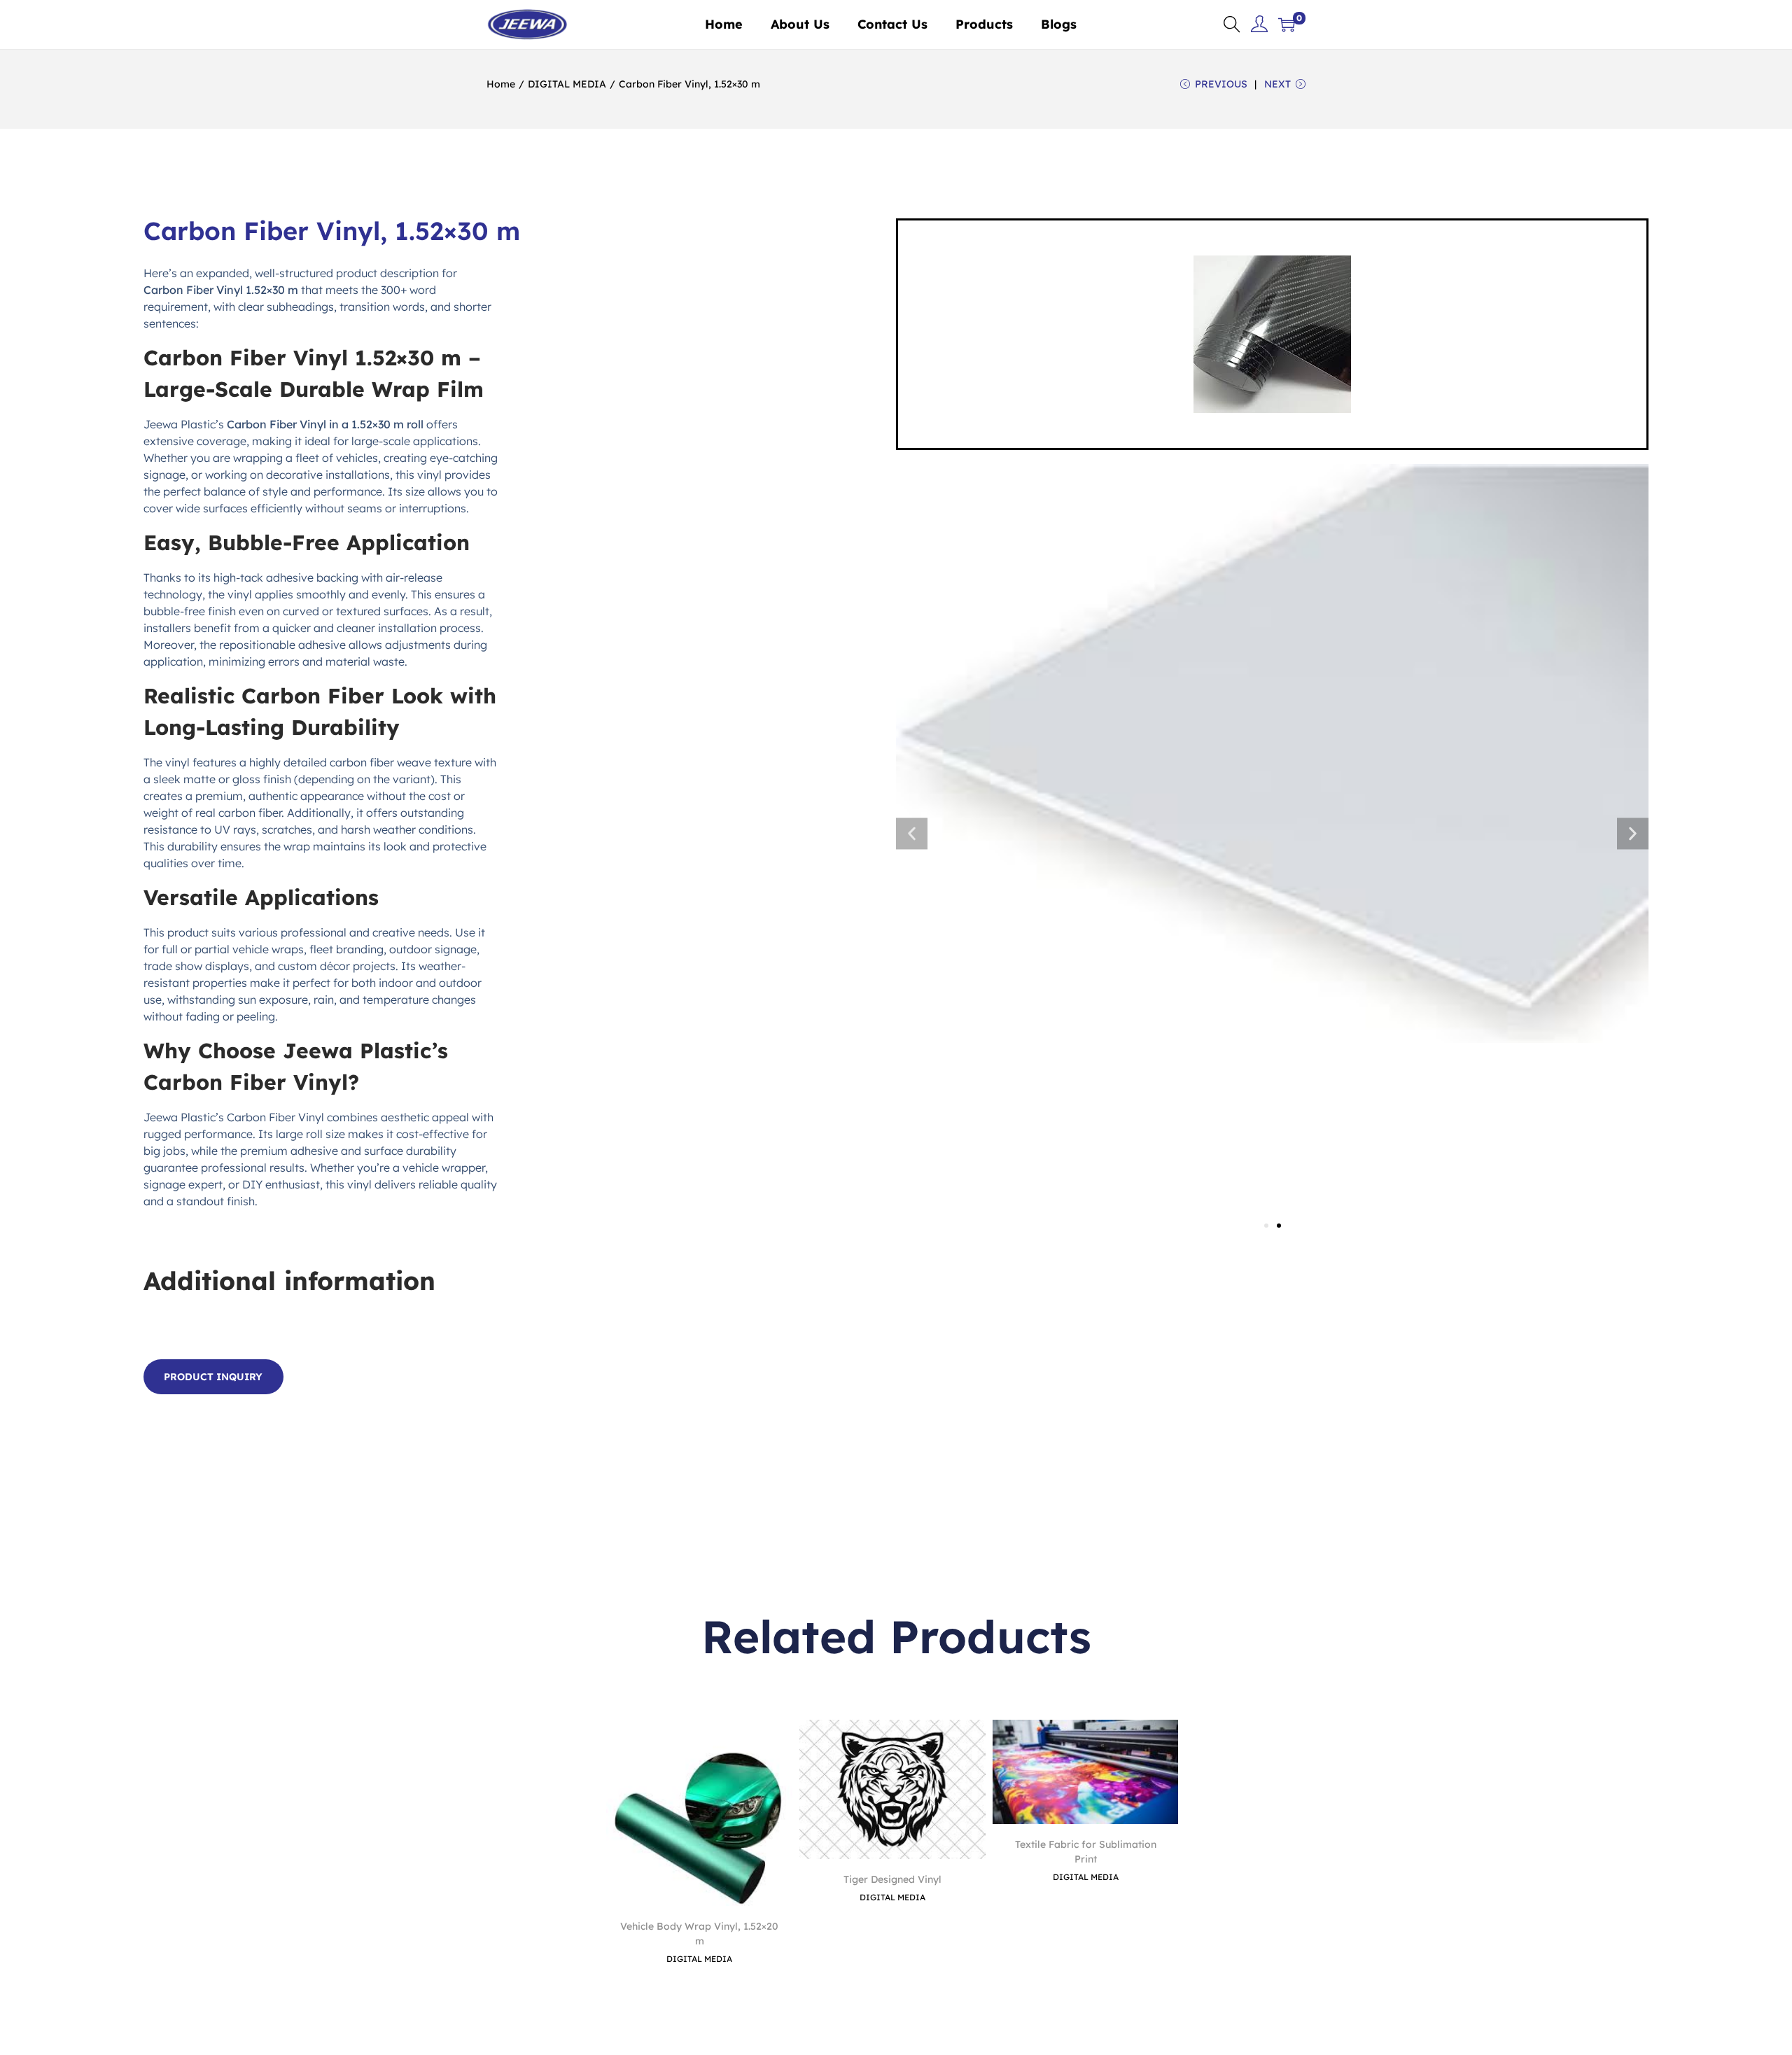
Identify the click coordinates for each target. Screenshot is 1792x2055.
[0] (1287, 24)
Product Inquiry (213, 1377)
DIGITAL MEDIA (567, 84)
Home (501, 84)
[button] (912, 833)
